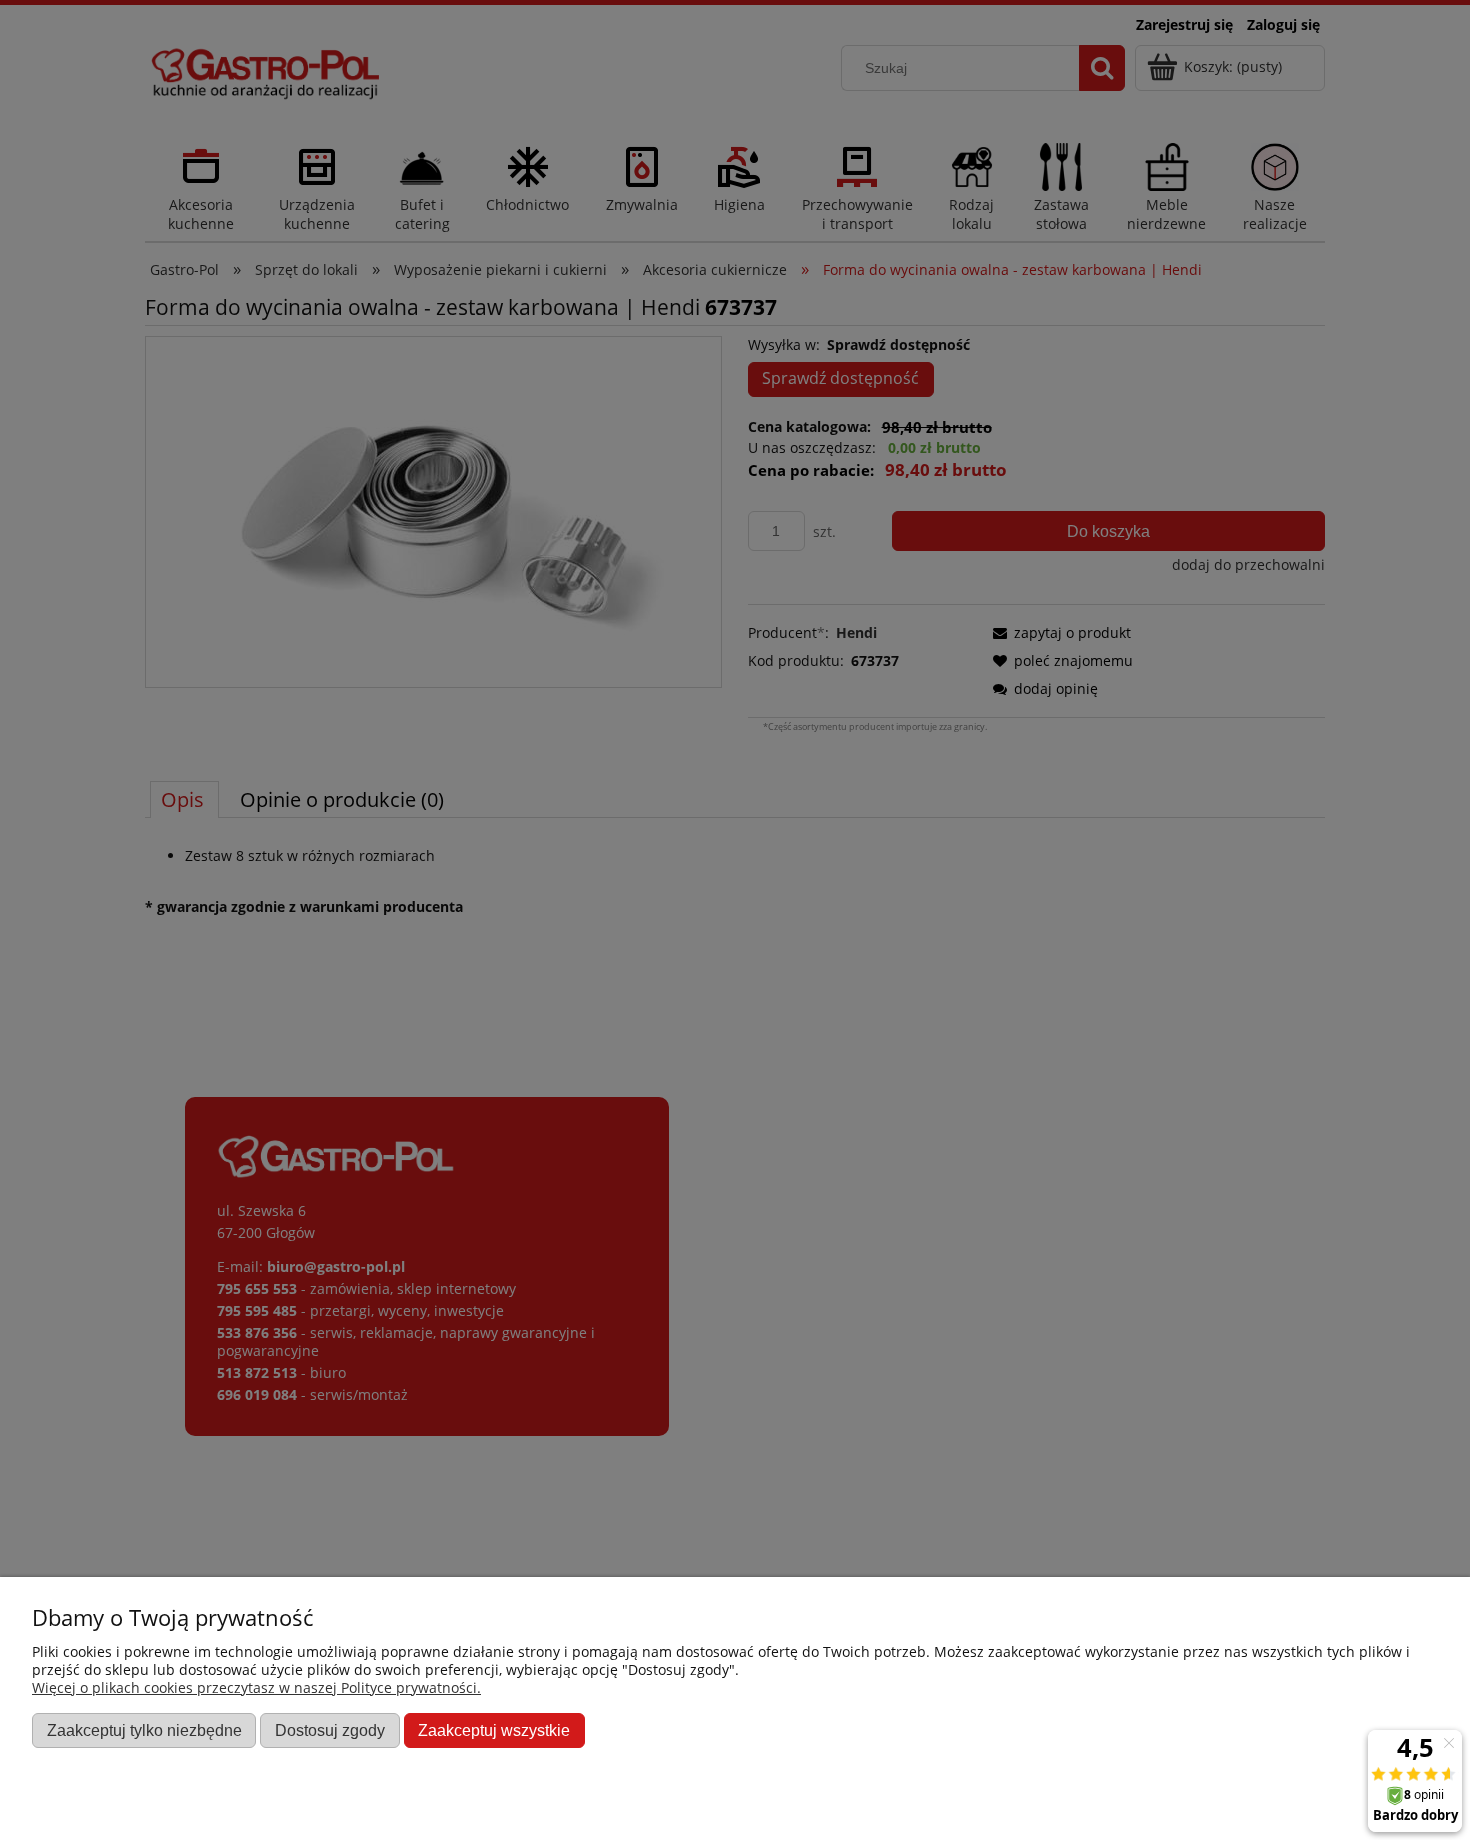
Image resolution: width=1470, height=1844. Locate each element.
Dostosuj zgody (330, 1730)
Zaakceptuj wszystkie (494, 1730)
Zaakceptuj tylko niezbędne (144, 1730)
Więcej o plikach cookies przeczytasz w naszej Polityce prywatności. (256, 1687)
